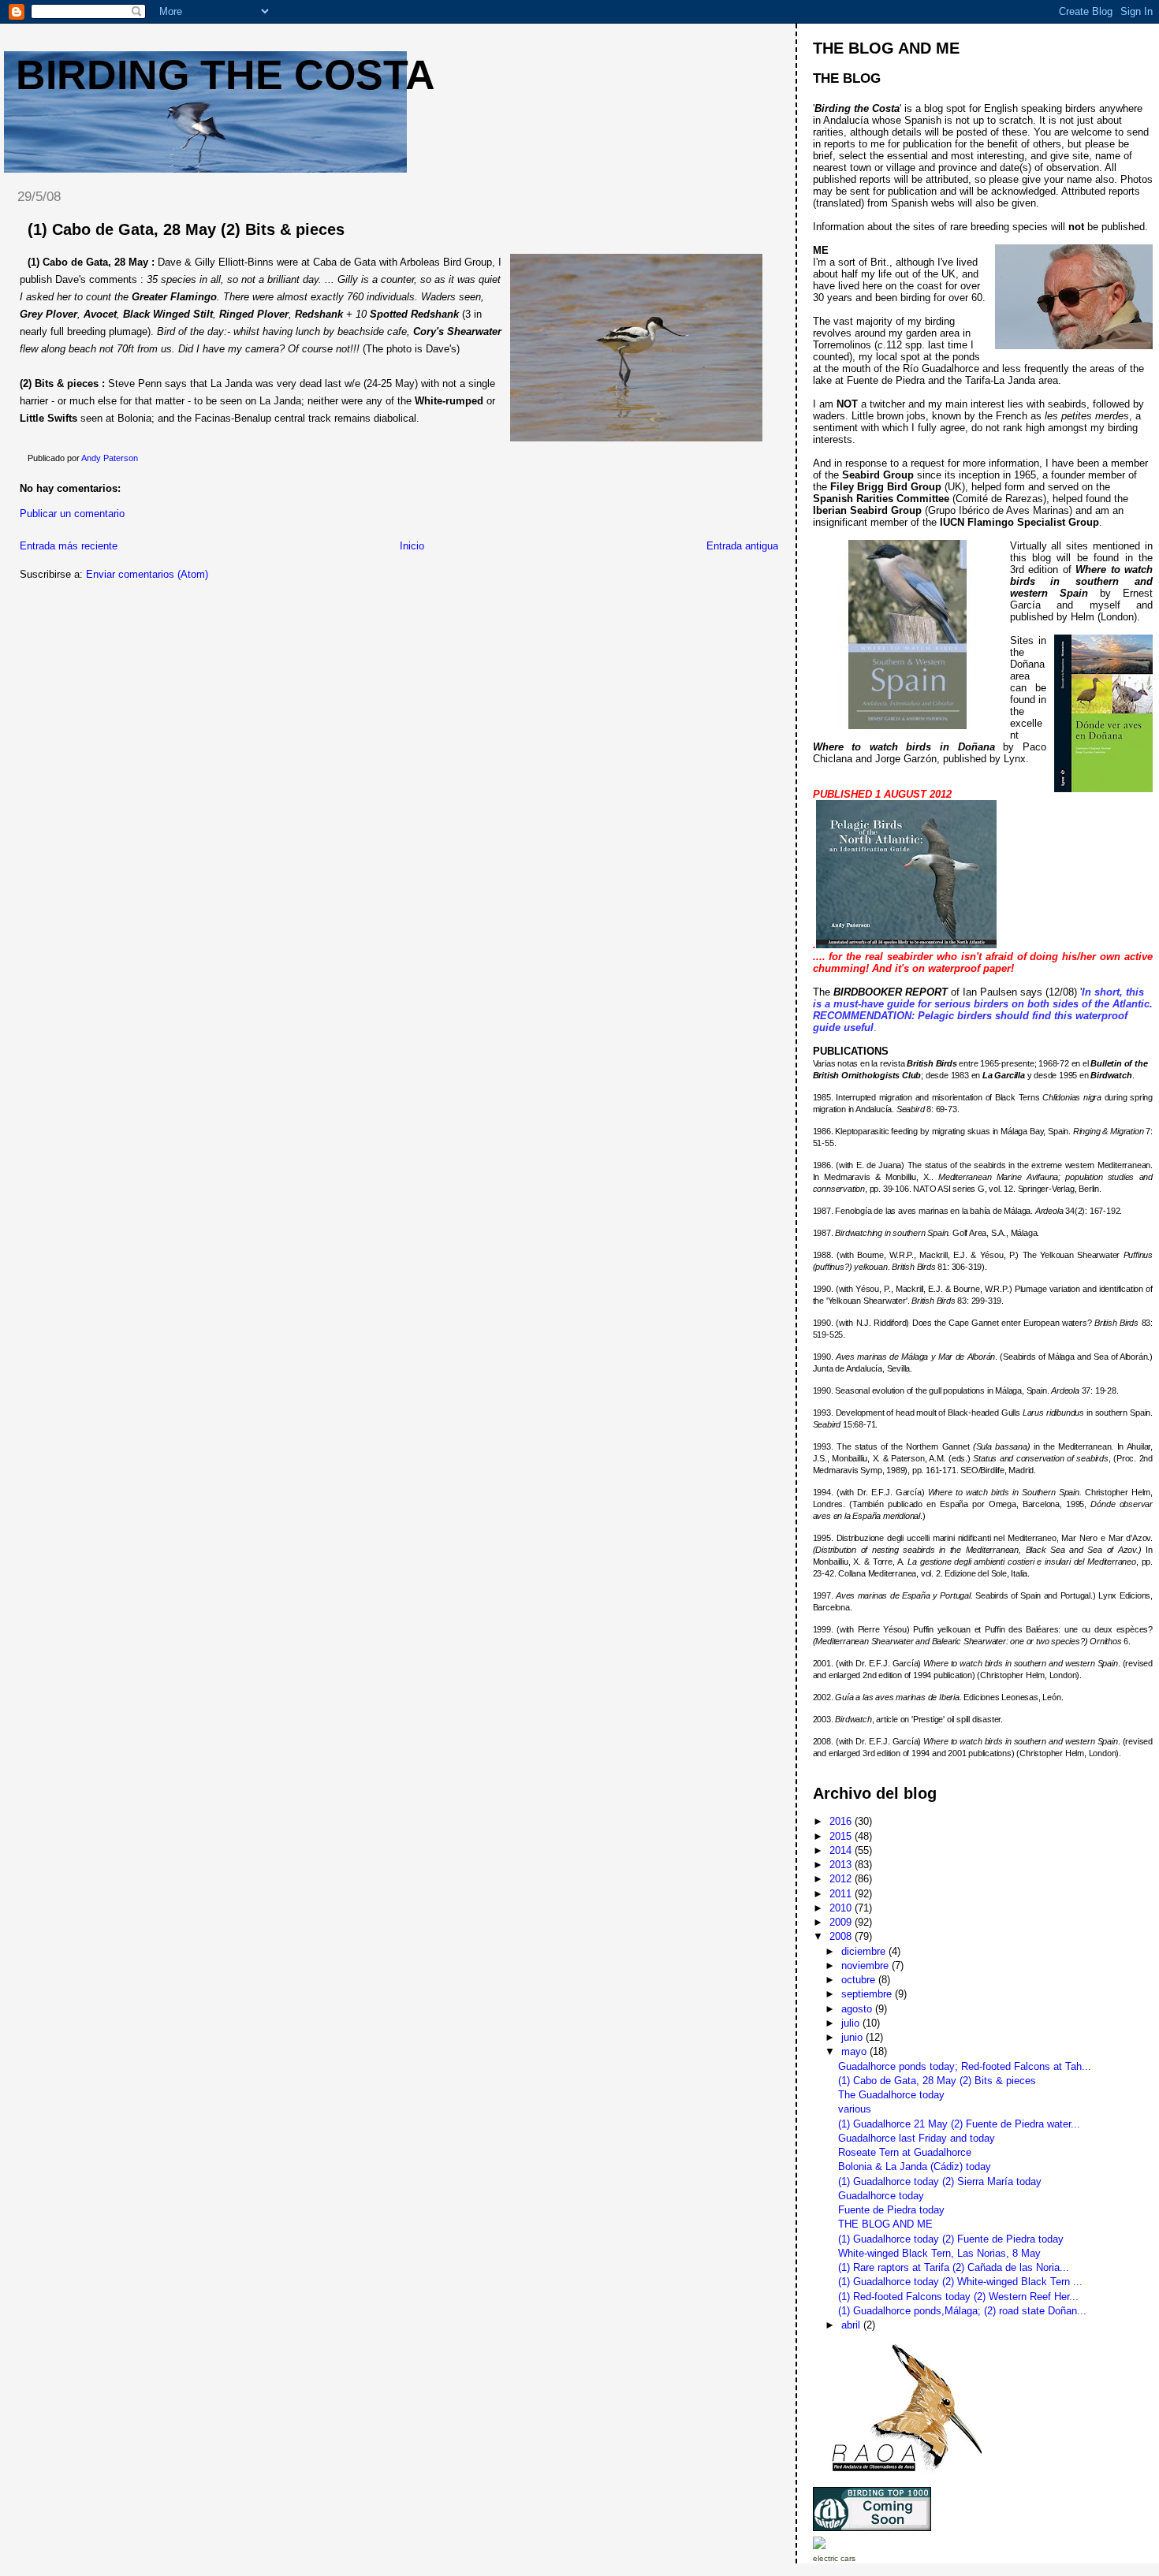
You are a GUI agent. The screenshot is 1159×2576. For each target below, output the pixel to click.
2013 (842, 1865)
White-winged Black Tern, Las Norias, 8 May (939, 2253)
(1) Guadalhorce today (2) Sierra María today (940, 2181)
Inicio (412, 546)
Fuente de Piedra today (891, 2210)
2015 (842, 1836)
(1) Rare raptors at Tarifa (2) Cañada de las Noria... (954, 2267)
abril (852, 2325)
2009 (842, 1922)
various (855, 2109)
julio (852, 2023)
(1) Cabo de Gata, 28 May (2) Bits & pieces (937, 2081)
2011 (842, 1894)
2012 (842, 1879)
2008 (842, 1936)
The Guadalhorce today (891, 2095)
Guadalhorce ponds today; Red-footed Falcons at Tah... (965, 2066)
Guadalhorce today (881, 2196)
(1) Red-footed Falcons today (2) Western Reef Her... (958, 2297)
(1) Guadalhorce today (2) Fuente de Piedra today (951, 2239)
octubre (860, 1980)
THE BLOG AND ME (885, 2224)
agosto (858, 2009)
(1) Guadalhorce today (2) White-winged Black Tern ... (960, 2282)
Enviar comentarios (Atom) (147, 574)
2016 (842, 1821)
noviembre (866, 1966)
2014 (842, 1850)
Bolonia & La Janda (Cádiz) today (915, 2167)
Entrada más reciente (69, 546)
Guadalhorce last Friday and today (917, 2138)
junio (853, 2037)
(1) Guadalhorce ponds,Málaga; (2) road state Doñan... (962, 2311)
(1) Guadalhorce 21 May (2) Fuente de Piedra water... (959, 2124)
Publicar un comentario (72, 514)
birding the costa (225, 75)
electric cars (834, 2558)
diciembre (865, 1951)
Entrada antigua (742, 546)
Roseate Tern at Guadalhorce (905, 2152)
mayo (855, 2051)
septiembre (868, 1994)
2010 (842, 1908)
